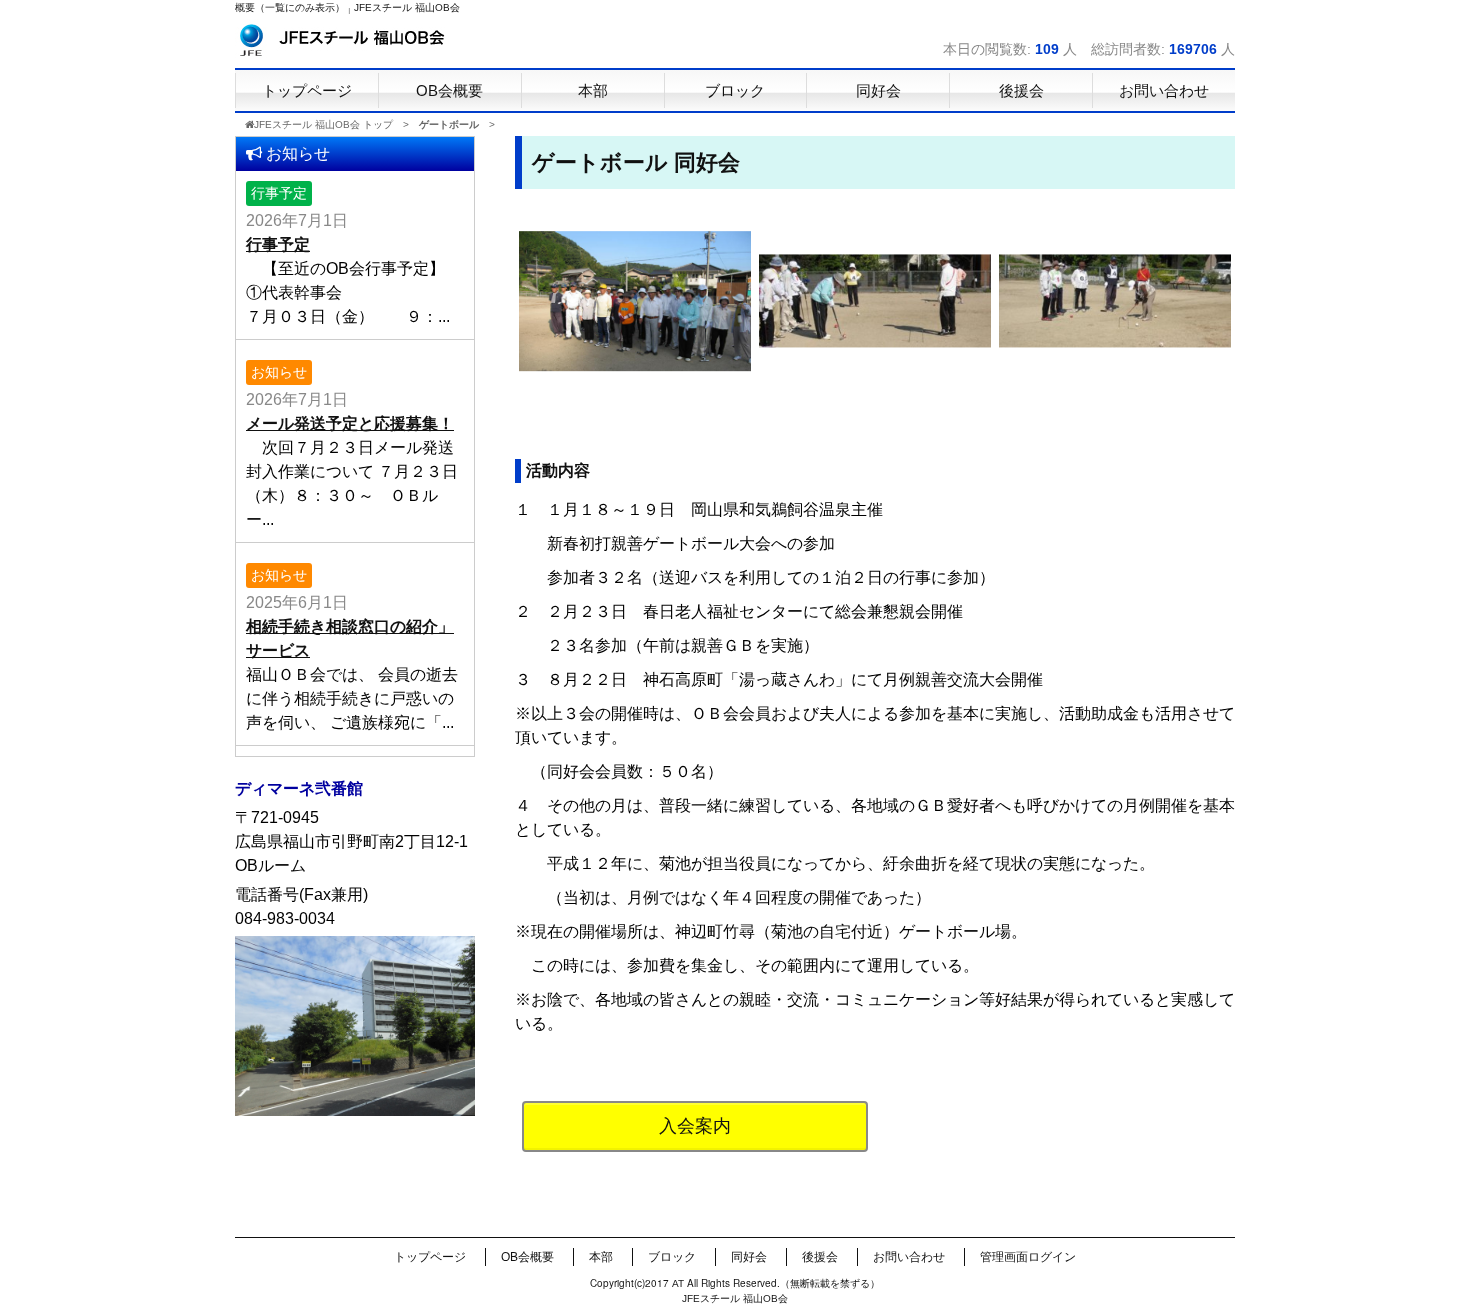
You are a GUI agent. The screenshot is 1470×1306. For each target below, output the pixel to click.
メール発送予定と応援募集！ (350, 423)
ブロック (672, 1257)
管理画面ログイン (1028, 1257)
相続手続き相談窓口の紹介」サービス (350, 638)
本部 (601, 1257)
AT (678, 1283)
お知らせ (279, 372)
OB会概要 (527, 1257)
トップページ (430, 1257)
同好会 (749, 1257)
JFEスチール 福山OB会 (407, 7)
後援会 (820, 1257)
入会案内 (695, 1126)
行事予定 (279, 193)
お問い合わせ (909, 1257)
